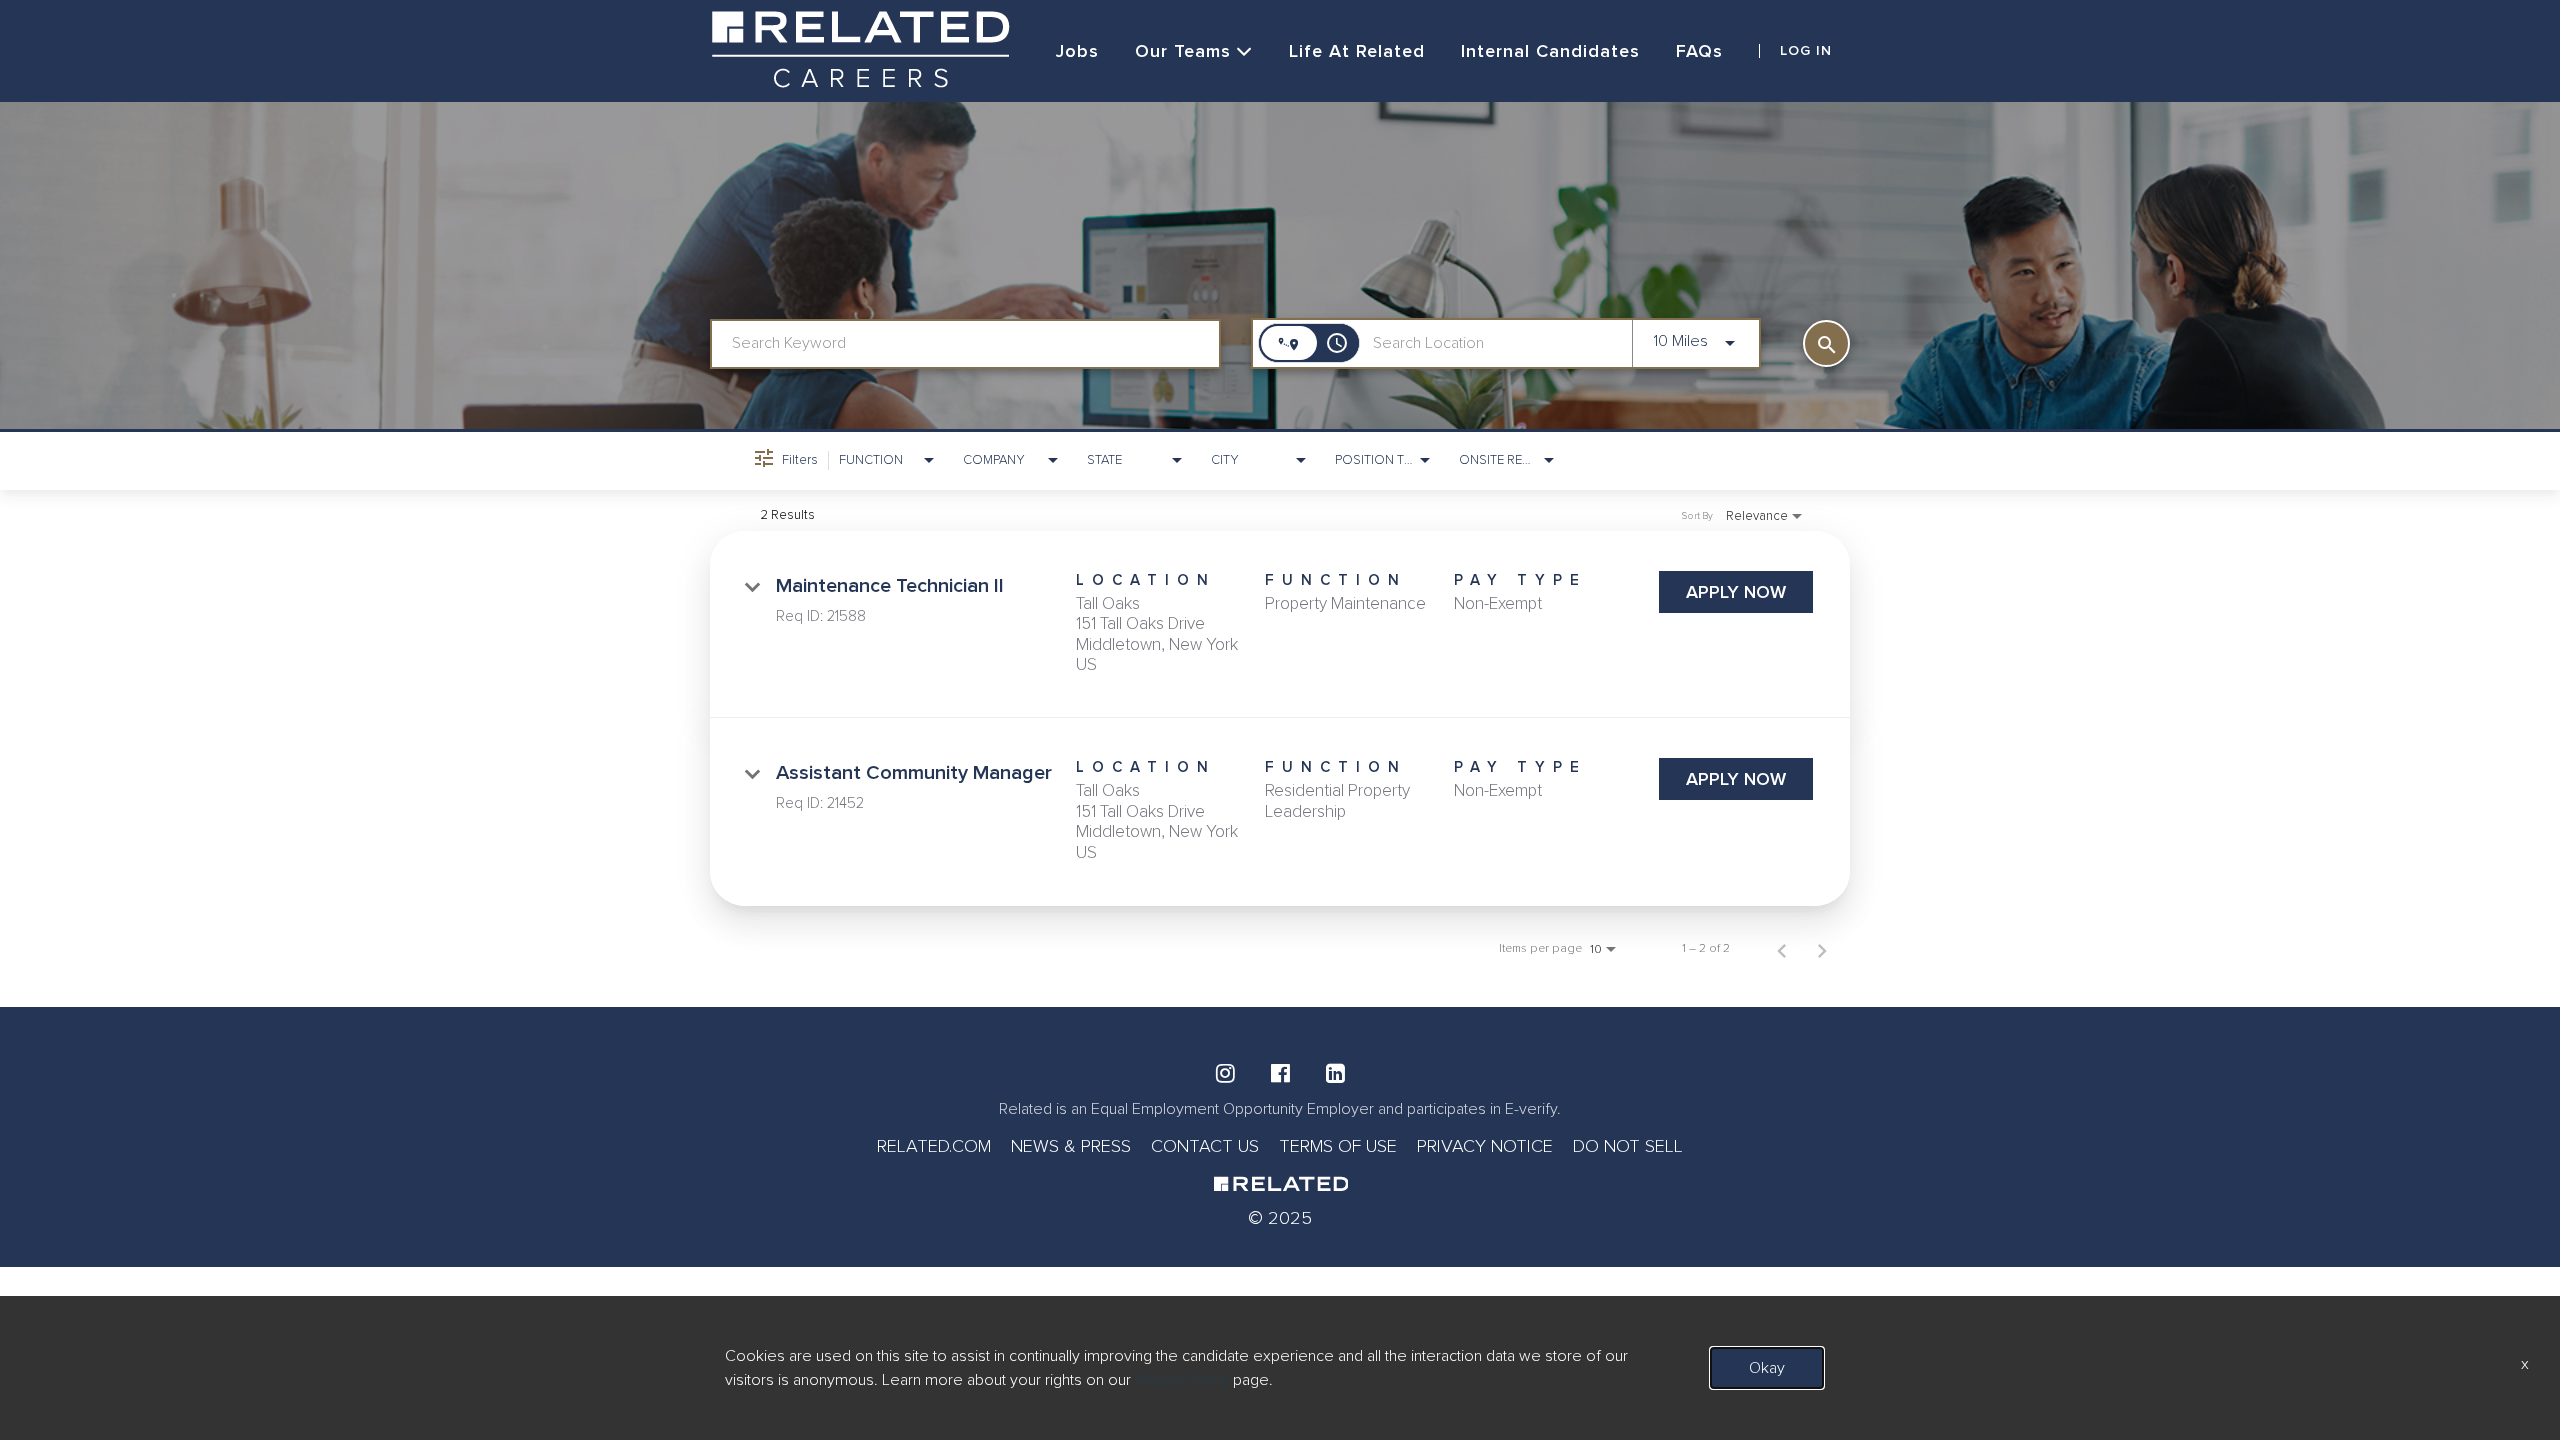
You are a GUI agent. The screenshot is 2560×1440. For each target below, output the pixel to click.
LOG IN (1806, 51)
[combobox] (965, 343)
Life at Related (1357, 51)
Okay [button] (1767, 1368)
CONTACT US (1205, 1146)
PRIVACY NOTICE (1485, 1146)
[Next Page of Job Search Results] (1822, 949)
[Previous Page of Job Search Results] (1782, 949)
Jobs (1077, 51)
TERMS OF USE (1338, 1146)
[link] (1280, 625)
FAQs (1699, 51)
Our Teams (1183, 51)
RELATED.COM (934, 1146)
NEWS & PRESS (1071, 1146)
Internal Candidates (1550, 51)
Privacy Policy (1182, 1380)
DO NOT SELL (1628, 1146)
